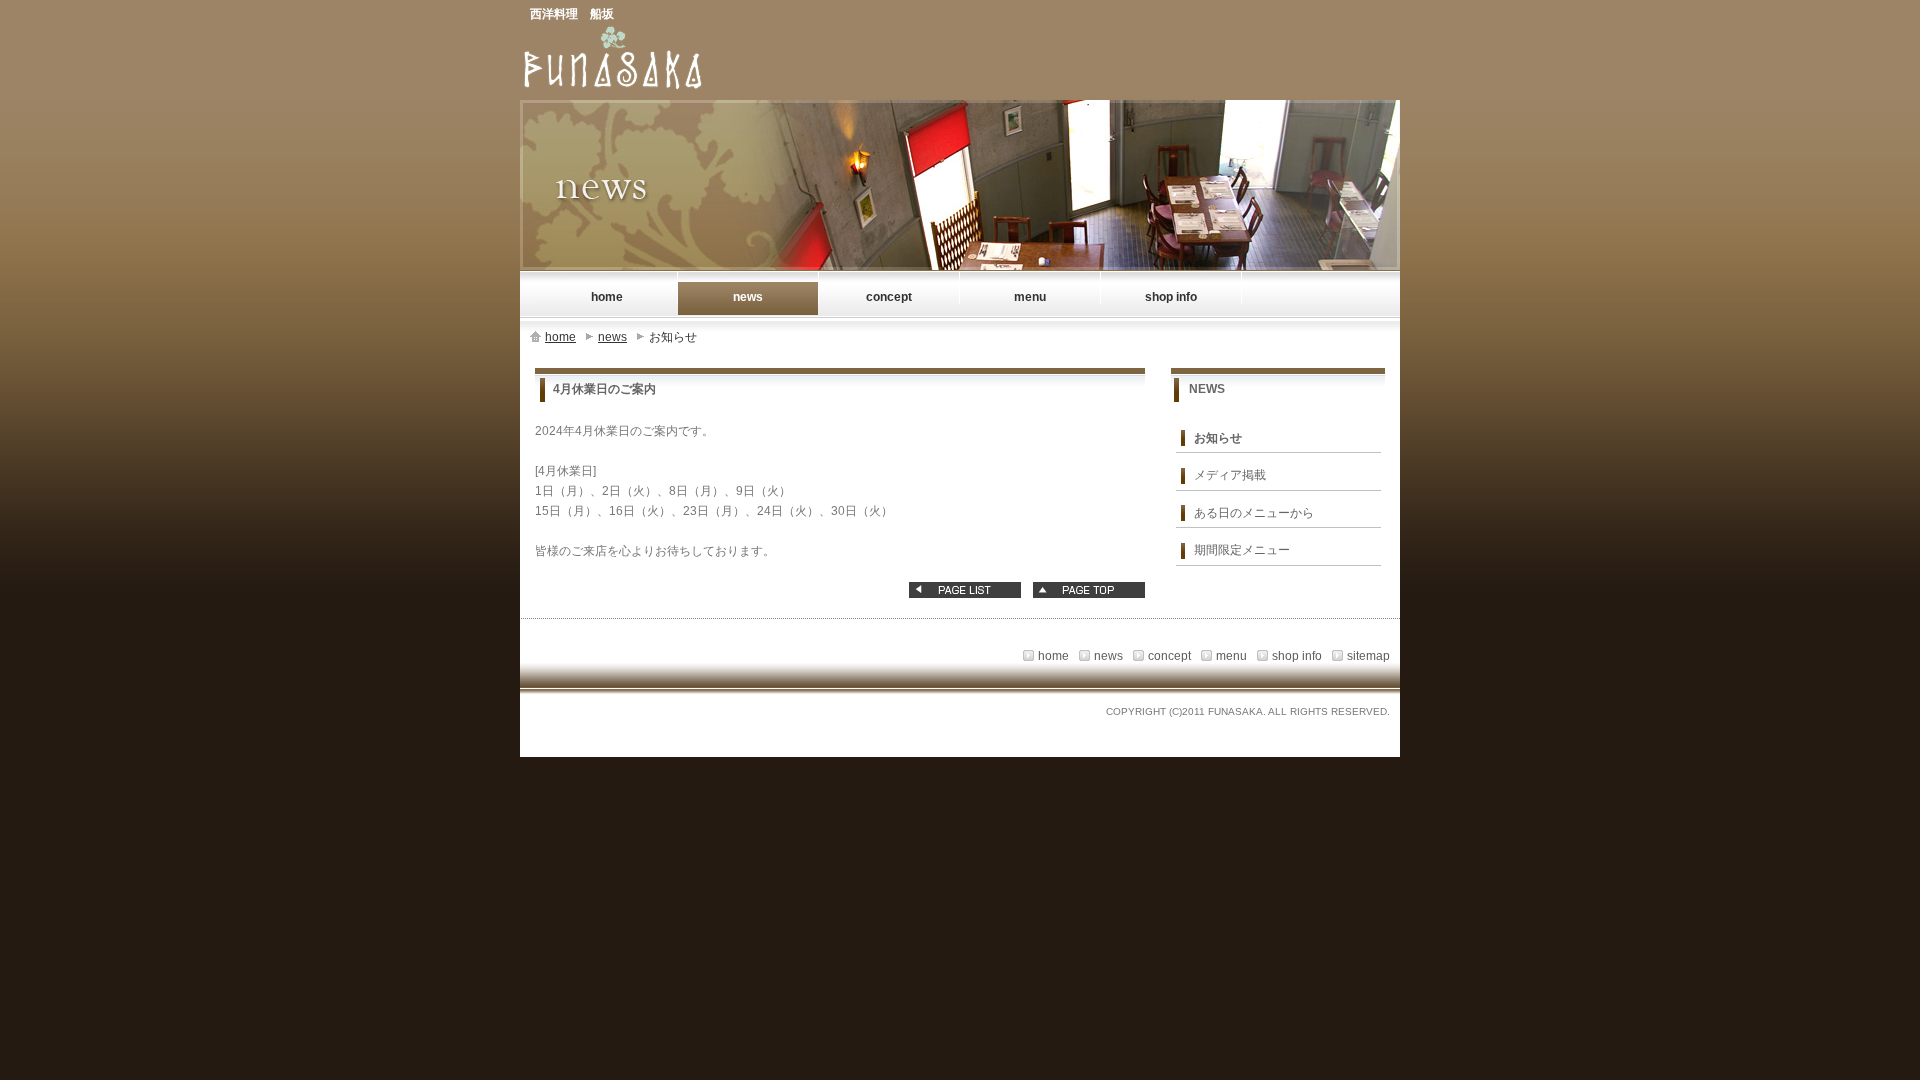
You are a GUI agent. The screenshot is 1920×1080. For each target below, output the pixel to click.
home (560, 337)
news (612, 337)
